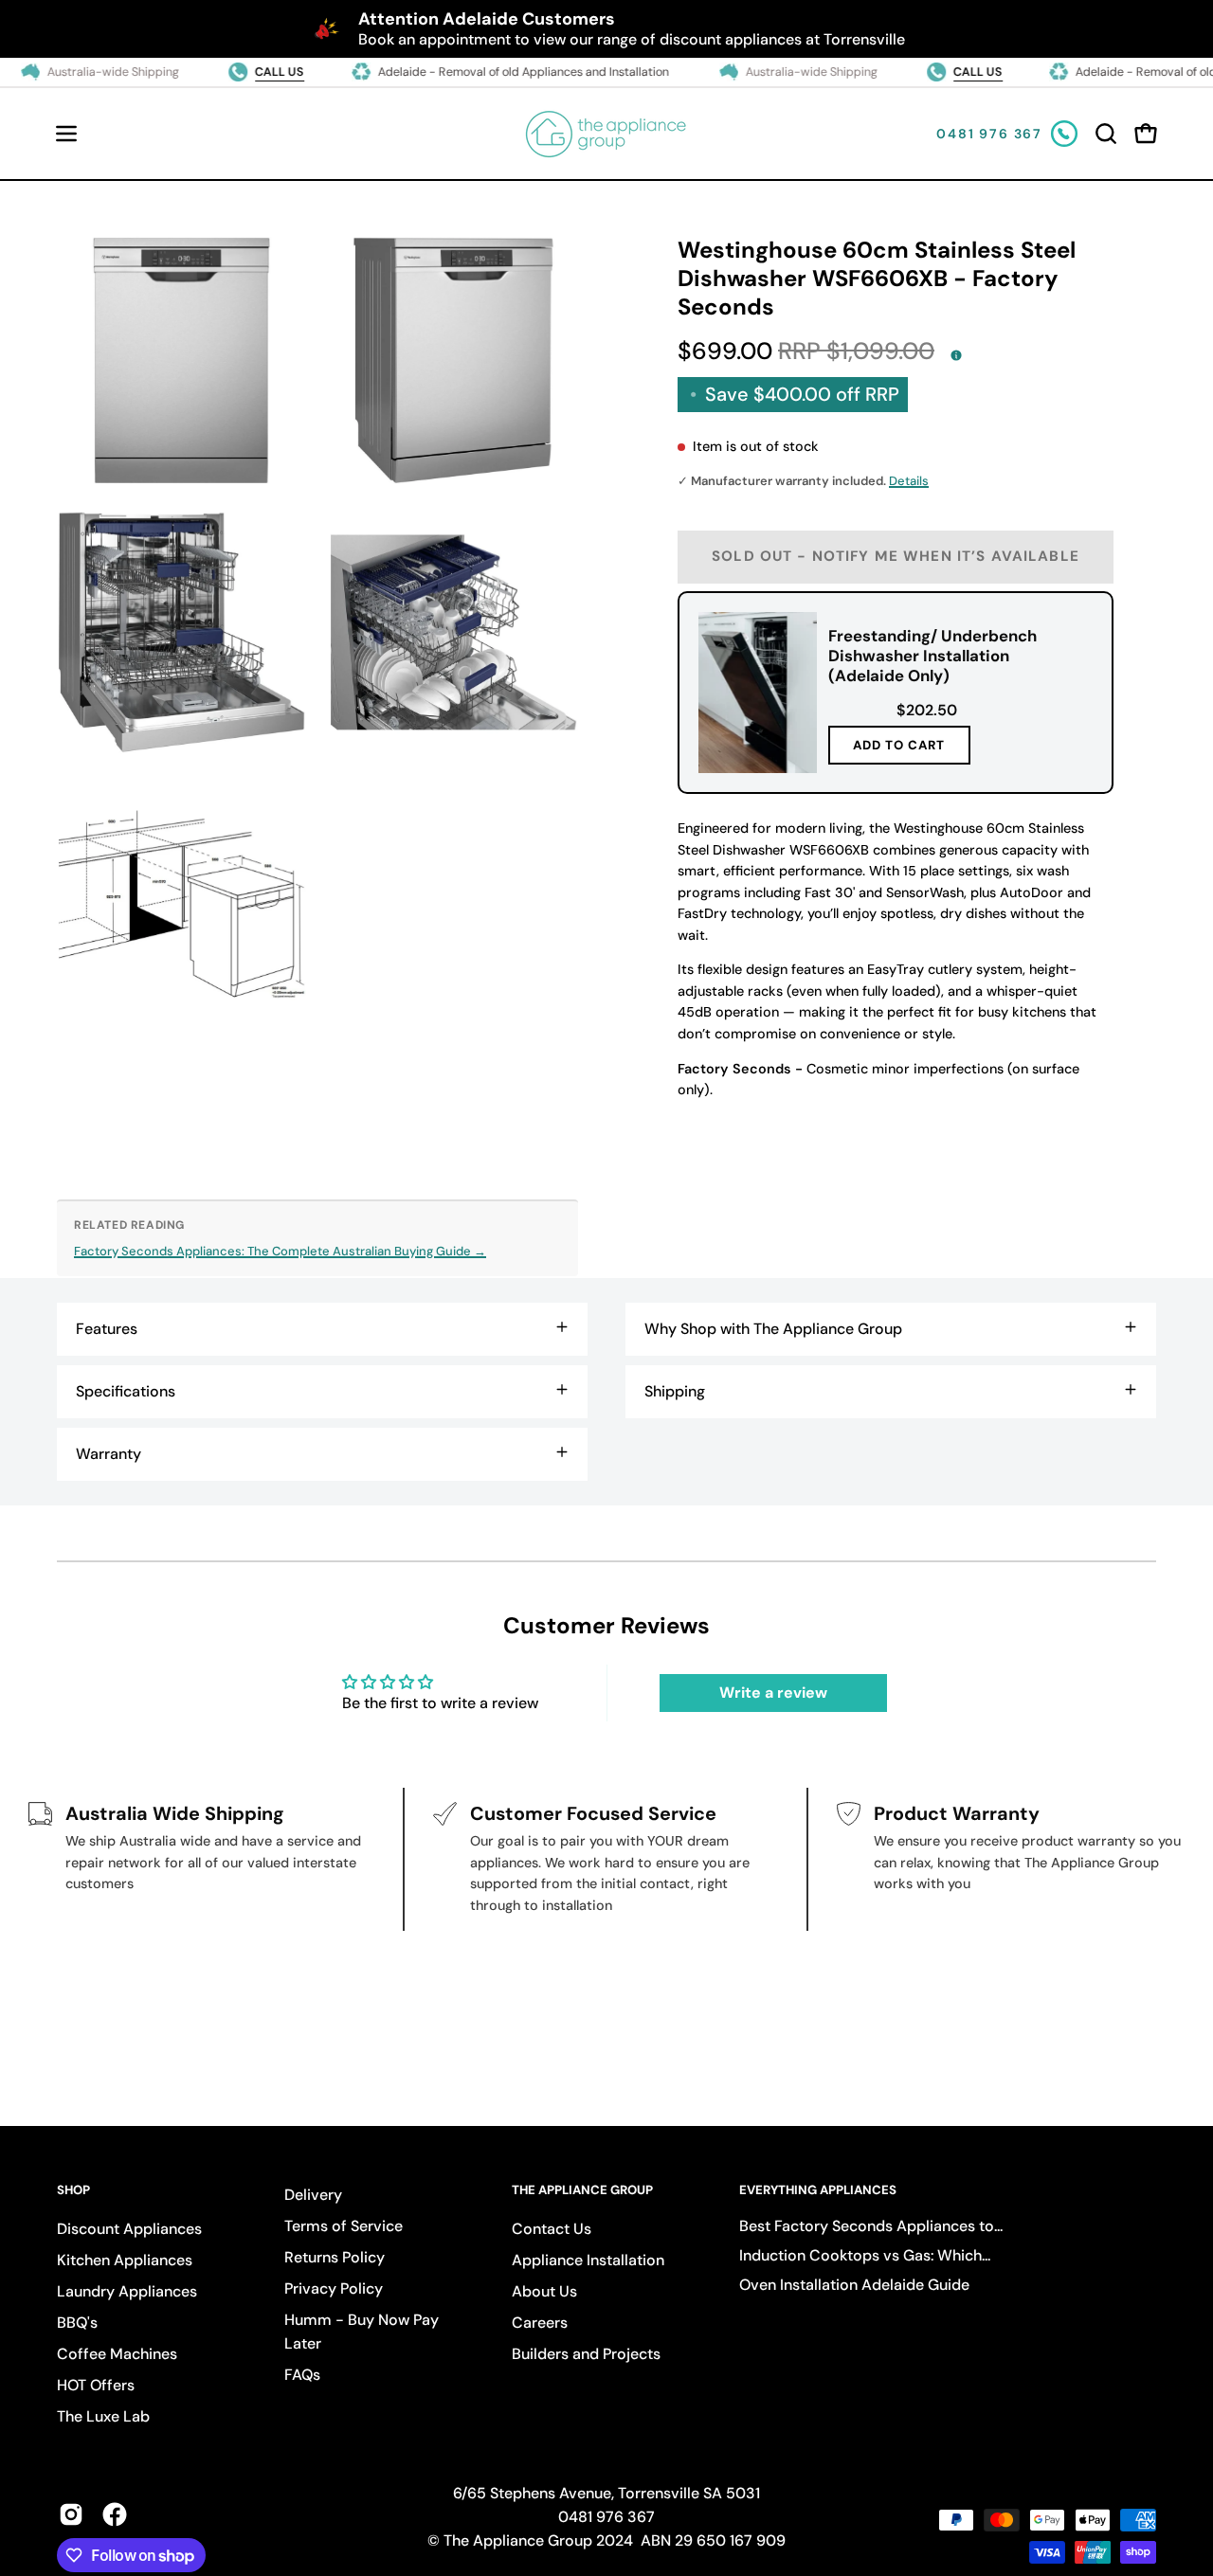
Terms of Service (344, 2226)
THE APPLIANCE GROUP (582, 2190)
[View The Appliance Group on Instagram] (71, 2514)
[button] (1106, 134)
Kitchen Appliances (125, 2260)
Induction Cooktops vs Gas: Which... (865, 2255)
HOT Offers (96, 2385)
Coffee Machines (117, 2354)
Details (909, 481)
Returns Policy (335, 2257)
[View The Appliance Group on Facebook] (115, 2514)
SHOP (73, 2190)
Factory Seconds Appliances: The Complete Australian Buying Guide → (280, 1251)
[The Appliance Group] (606, 134)
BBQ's (77, 2323)
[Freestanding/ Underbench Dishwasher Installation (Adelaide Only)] (758, 693)
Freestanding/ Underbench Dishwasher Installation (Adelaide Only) (932, 656)
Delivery (313, 2195)
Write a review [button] (773, 1693)
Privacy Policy (334, 2288)
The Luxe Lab (103, 2416)
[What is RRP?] (956, 355)
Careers (540, 2323)
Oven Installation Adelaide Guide (854, 2285)
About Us (544, 2291)
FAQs (302, 2375)
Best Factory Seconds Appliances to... (871, 2226)
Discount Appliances (129, 2229)
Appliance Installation (588, 2260)
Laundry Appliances (127, 2291)
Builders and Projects (586, 2354)
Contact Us (552, 2229)
